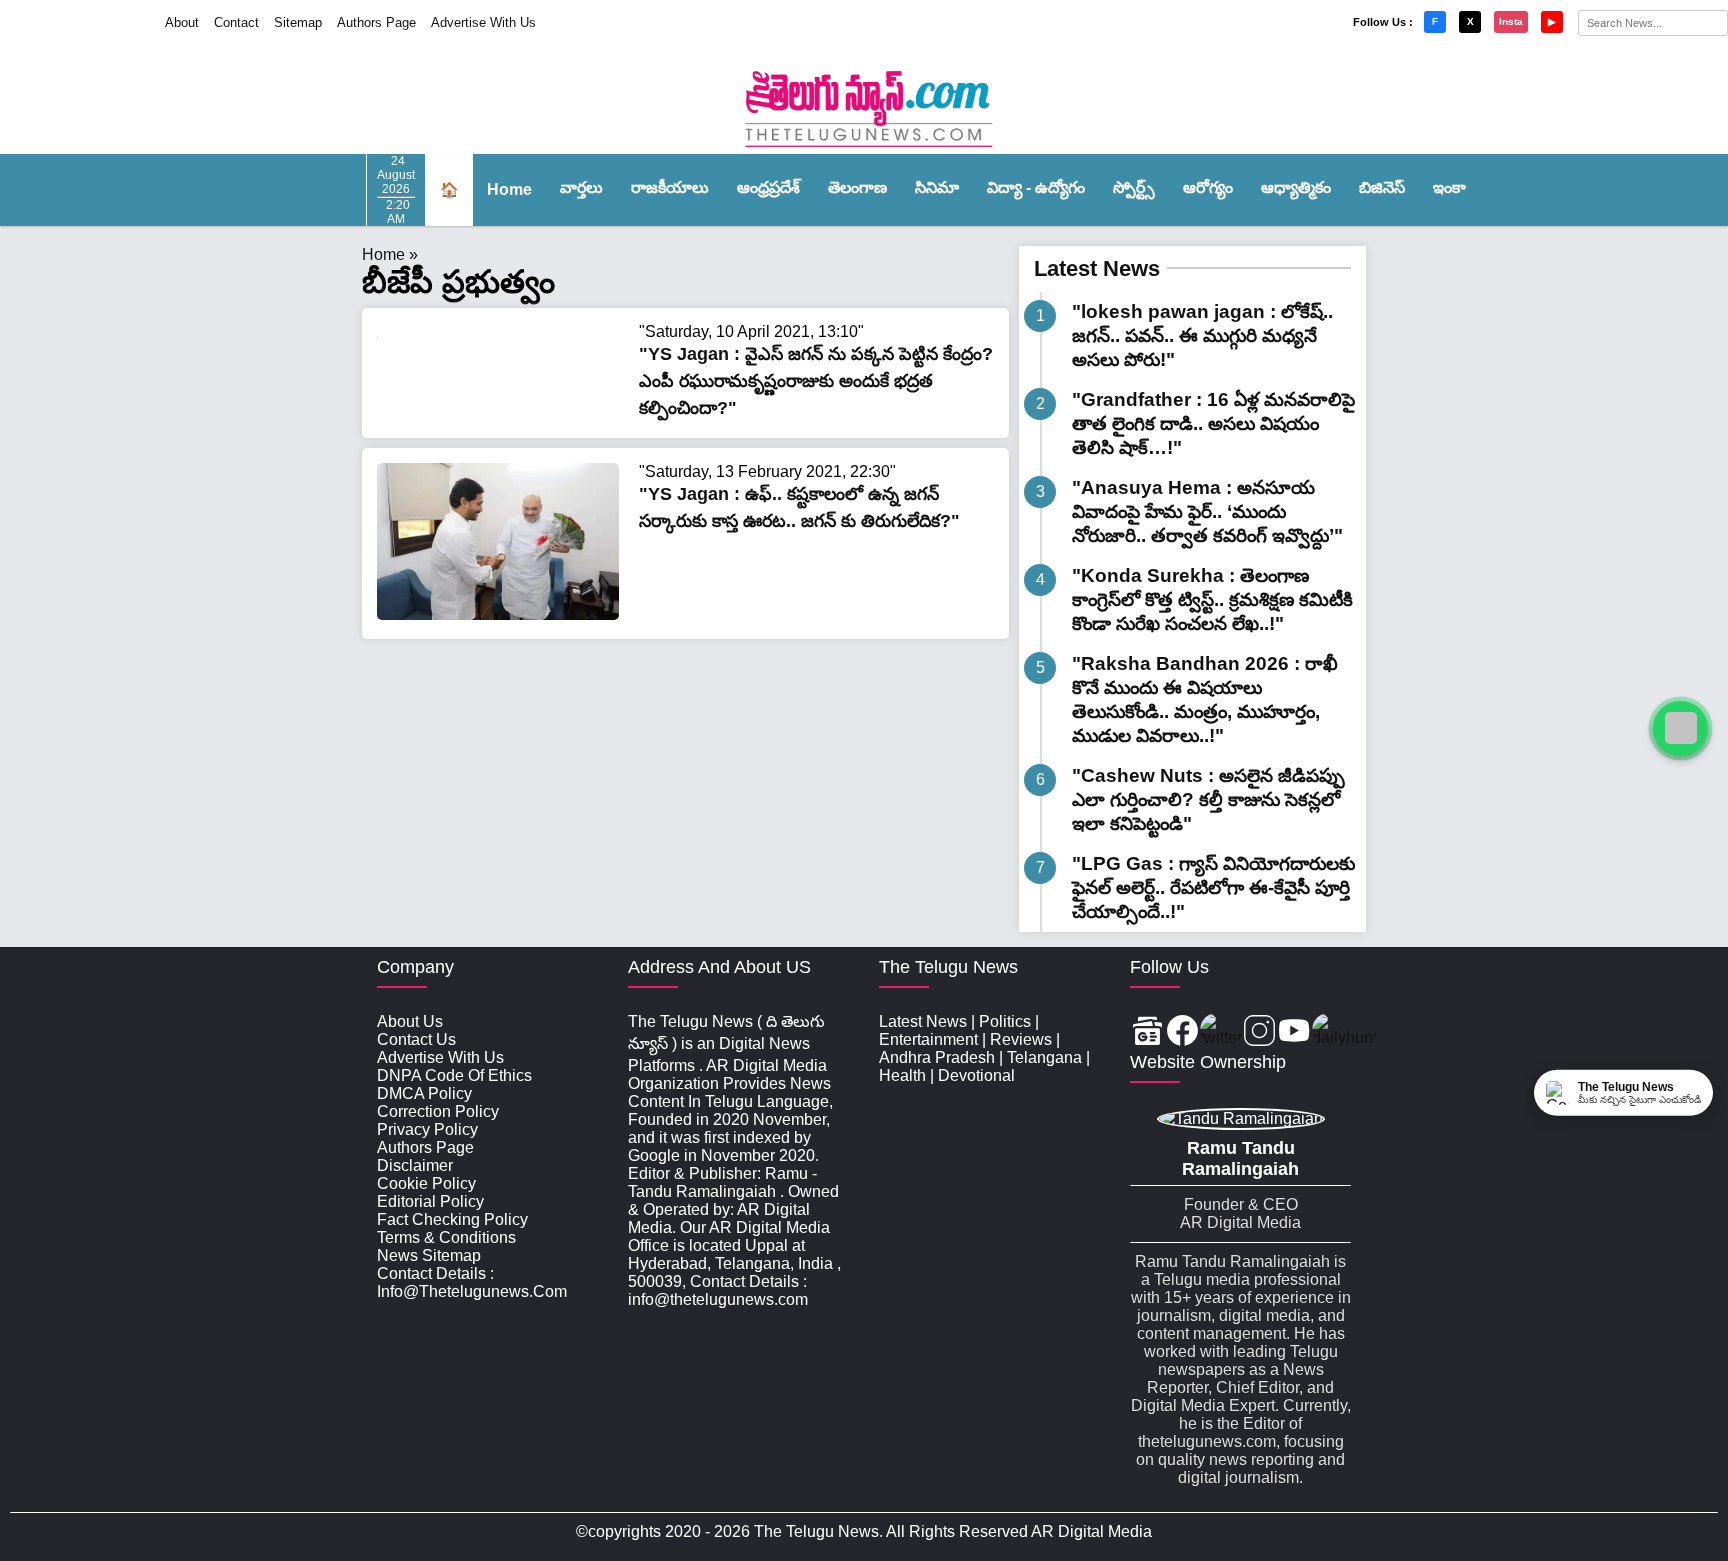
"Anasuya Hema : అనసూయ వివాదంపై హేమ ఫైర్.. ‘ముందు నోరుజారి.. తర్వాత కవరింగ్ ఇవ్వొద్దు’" (1207, 511)
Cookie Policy (426, 1183)
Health (902, 1075)
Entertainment (928, 1039)
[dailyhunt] (1344, 1032)
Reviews (1021, 1039)
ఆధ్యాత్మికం (1296, 187)
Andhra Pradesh (937, 1057)
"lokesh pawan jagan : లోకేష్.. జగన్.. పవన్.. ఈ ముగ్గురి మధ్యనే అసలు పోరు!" (1202, 335)
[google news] (1147, 1032)
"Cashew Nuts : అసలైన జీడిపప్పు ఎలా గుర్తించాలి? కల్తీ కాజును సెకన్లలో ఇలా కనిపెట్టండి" (1208, 799)
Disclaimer (415, 1165)
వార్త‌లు (581, 187)
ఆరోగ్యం (1208, 187)
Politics (1005, 1021)
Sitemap (298, 22)
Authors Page (376, 22)
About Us (410, 1021)
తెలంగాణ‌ (857, 187)
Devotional (976, 1075)
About (182, 22)
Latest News (1097, 268)
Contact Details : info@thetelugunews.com (472, 1282)
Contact (236, 22)
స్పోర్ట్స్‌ (1134, 187)
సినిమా (937, 187)
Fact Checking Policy (452, 1219)
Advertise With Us (483, 22)
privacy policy (427, 1129)
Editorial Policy (430, 1201)
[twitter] (1221, 1032)
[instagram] (1259, 1032)
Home (509, 189)
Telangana (1044, 1057)
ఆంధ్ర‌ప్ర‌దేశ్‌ (768, 187)
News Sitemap (429, 1255)
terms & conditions (446, 1237)
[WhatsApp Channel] (1680, 728)
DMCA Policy (424, 1093)
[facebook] (1182, 1032)
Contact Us (416, 1039)
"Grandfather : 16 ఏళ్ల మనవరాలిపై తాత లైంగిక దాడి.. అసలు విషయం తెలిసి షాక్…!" (1213, 423)
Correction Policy (438, 1111)
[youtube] (1294, 1032)
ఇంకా (1449, 187)
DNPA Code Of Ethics (454, 1075)
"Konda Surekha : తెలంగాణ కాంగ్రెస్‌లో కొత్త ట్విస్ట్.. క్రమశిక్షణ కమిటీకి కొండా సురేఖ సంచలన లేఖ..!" (1212, 599)
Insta (1511, 21)
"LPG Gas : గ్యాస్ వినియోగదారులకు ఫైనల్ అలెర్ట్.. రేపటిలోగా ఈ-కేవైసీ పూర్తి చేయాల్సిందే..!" (1213, 887)
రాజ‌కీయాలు (670, 187)
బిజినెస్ (1382, 187)
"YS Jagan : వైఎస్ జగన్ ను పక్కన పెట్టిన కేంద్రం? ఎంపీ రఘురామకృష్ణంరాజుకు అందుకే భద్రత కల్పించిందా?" (816, 381)
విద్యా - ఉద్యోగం (1036, 187)
